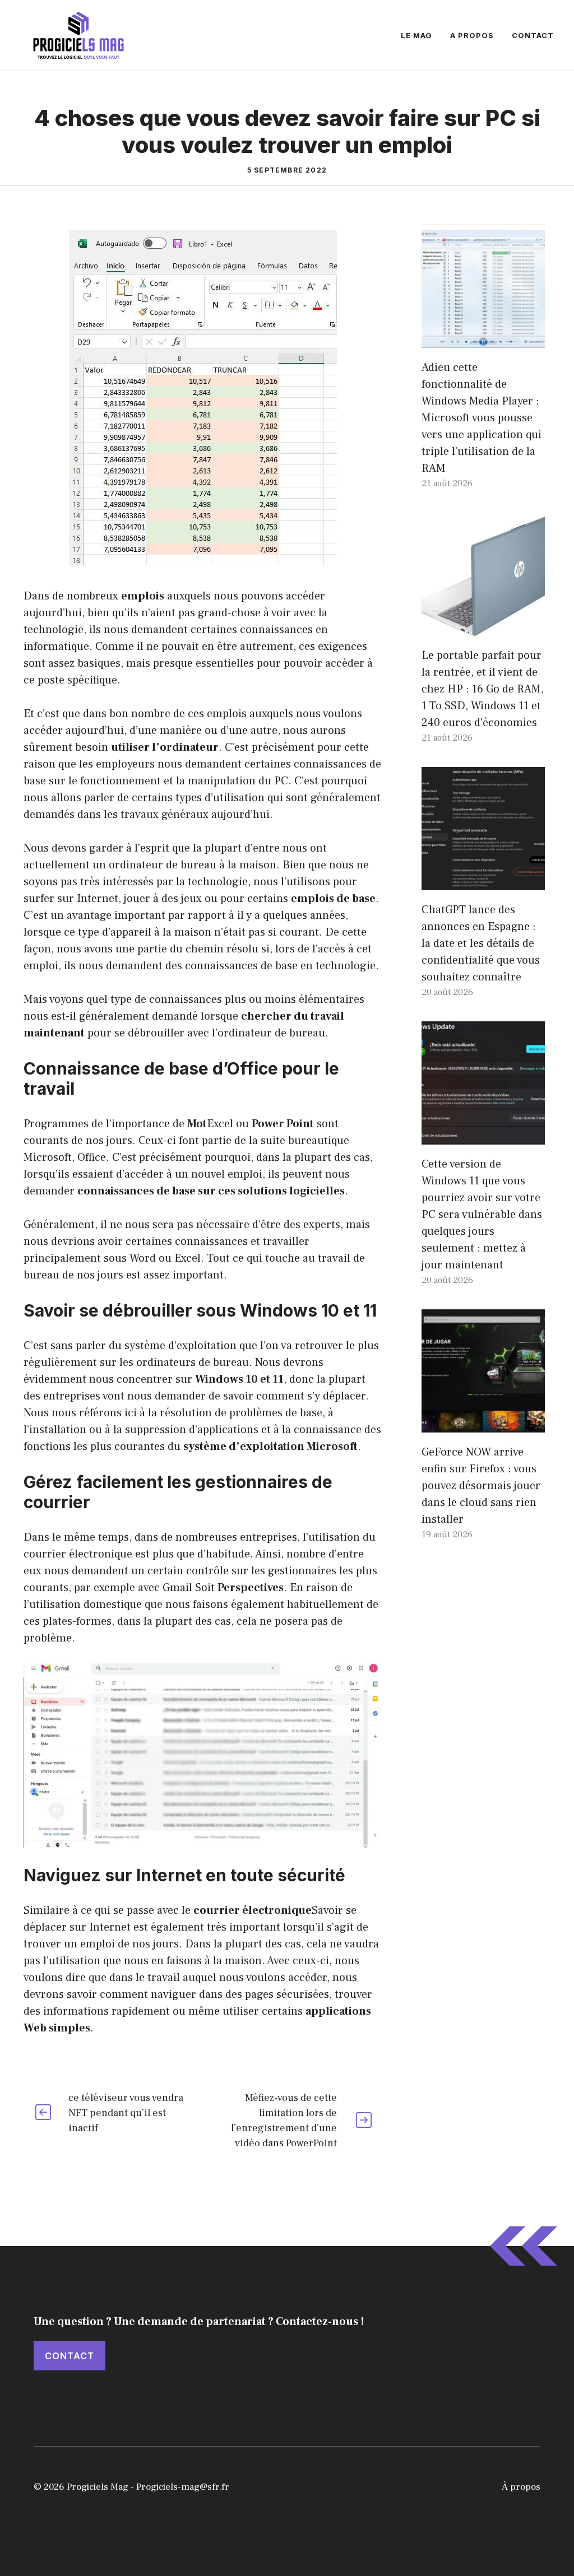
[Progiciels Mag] (78, 35)
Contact (533, 35)
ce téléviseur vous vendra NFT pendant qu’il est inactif (126, 2113)
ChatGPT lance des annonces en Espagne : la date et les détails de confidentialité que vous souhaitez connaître (481, 943)
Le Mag (416, 35)
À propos (521, 2487)
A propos (472, 35)
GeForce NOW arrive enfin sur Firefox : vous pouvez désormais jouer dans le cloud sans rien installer (481, 1486)
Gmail (177, 1588)
